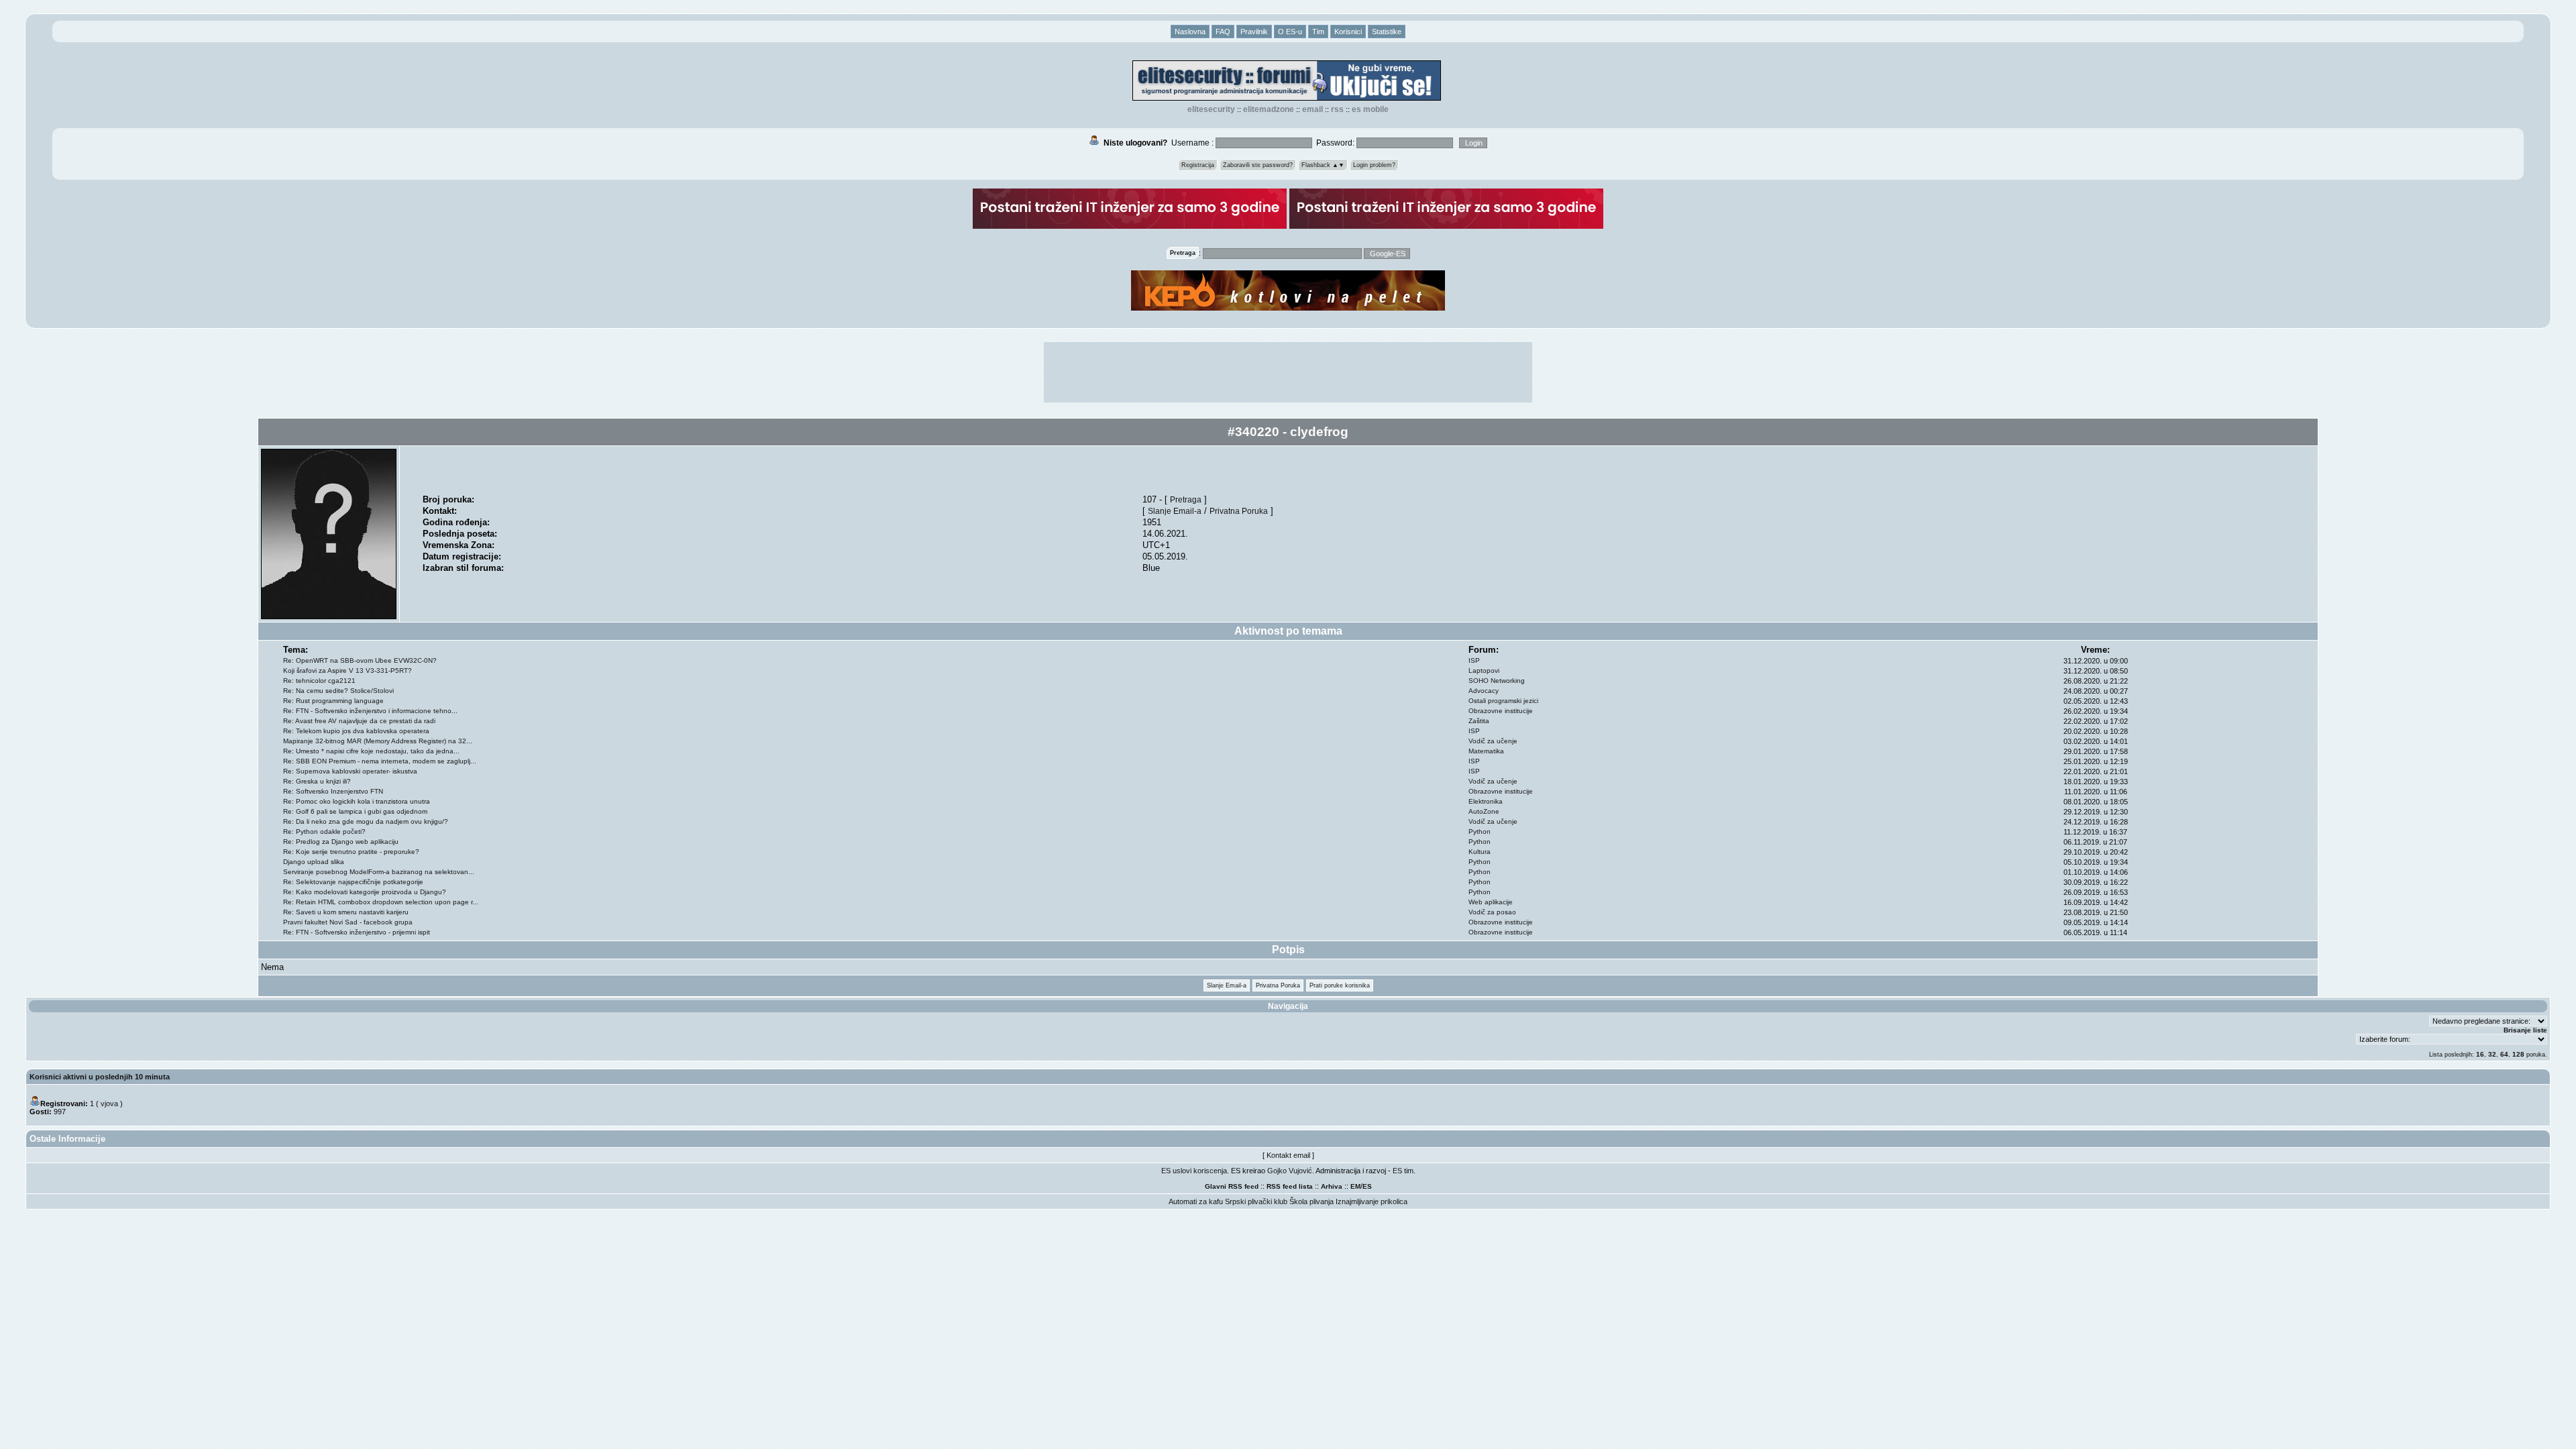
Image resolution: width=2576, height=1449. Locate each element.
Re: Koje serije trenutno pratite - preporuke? (351, 852)
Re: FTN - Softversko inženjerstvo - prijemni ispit (357, 932)
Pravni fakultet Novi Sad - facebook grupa (348, 922)
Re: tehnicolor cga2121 (319, 681)
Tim (1318, 32)
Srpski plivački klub (1256, 1201)
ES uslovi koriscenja (1194, 1171)
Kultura (1480, 852)
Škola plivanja (1311, 1201)
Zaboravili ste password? (1258, 165)
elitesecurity (1211, 109)
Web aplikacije (1491, 902)
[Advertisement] (1288, 372)
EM (1355, 1186)
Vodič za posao (1492, 912)
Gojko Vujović (1290, 1171)
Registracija (1198, 165)
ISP (1474, 660)
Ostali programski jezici (1503, 701)
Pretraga (1186, 499)
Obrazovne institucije (1501, 711)
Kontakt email (1288, 1155)
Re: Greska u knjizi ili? (317, 781)
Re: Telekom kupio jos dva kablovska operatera (356, 731)
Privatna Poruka (1239, 511)
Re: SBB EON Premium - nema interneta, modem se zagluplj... (380, 761)
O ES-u (1290, 32)
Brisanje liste (2525, 1030)
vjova (109, 1104)
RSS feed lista (1290, 1186)
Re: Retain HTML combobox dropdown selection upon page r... (381, 902)
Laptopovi (1484, 670)
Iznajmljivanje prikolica (1372, 1201)
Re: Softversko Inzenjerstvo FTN (333, 791)
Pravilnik (1254, 32)
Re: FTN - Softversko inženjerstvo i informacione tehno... (370, 711)
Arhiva (1332, 1186)
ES (1367, 1186)
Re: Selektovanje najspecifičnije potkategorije (353, 882)
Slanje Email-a (1175, 511)
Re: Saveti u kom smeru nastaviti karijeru (346, 912)
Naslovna (1190, 32)
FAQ (1223, 32)
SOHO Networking (1497, 681)
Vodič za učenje (1493, 741)
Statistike (1387, 32)
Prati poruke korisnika (1340, 985)
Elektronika (1486, 801)
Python (1480, 831)
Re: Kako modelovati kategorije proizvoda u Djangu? (365, 892)
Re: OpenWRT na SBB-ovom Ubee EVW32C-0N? (360, 660)
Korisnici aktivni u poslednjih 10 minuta (100, 1077)
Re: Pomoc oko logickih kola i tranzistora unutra (357, 801)
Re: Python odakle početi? (324, 831)
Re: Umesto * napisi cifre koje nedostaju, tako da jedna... (371, 751)
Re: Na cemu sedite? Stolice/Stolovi (338, 691)
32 (2492, 1054)
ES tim (1403, 1171)
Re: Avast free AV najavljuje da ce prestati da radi (359, 721)
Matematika (1486, 751)
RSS (1337, 109)
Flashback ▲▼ (1323, 165)
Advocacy (1484, 691)
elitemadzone (1269, 109)
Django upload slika (314, 862)
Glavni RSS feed (1232, 1186)
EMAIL (1312, 109)
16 (2480, 1054)
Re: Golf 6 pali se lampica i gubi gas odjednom (355, 811)
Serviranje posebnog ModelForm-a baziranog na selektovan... (379, 872)
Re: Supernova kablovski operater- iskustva (350, 771)
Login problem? (1374, 165)
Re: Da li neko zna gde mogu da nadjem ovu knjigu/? (366, 821)
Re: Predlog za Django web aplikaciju (341, 842)
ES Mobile (1370, 109)
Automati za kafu (1196, 1201)
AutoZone (1484, 811)
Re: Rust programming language (333, 701)
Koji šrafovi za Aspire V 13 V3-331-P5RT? (347, 670)
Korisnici (1348, 32)
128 (2518, 1054)
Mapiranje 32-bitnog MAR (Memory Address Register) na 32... (378, 741)
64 (2504, 1054)
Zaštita (1479, 721)
